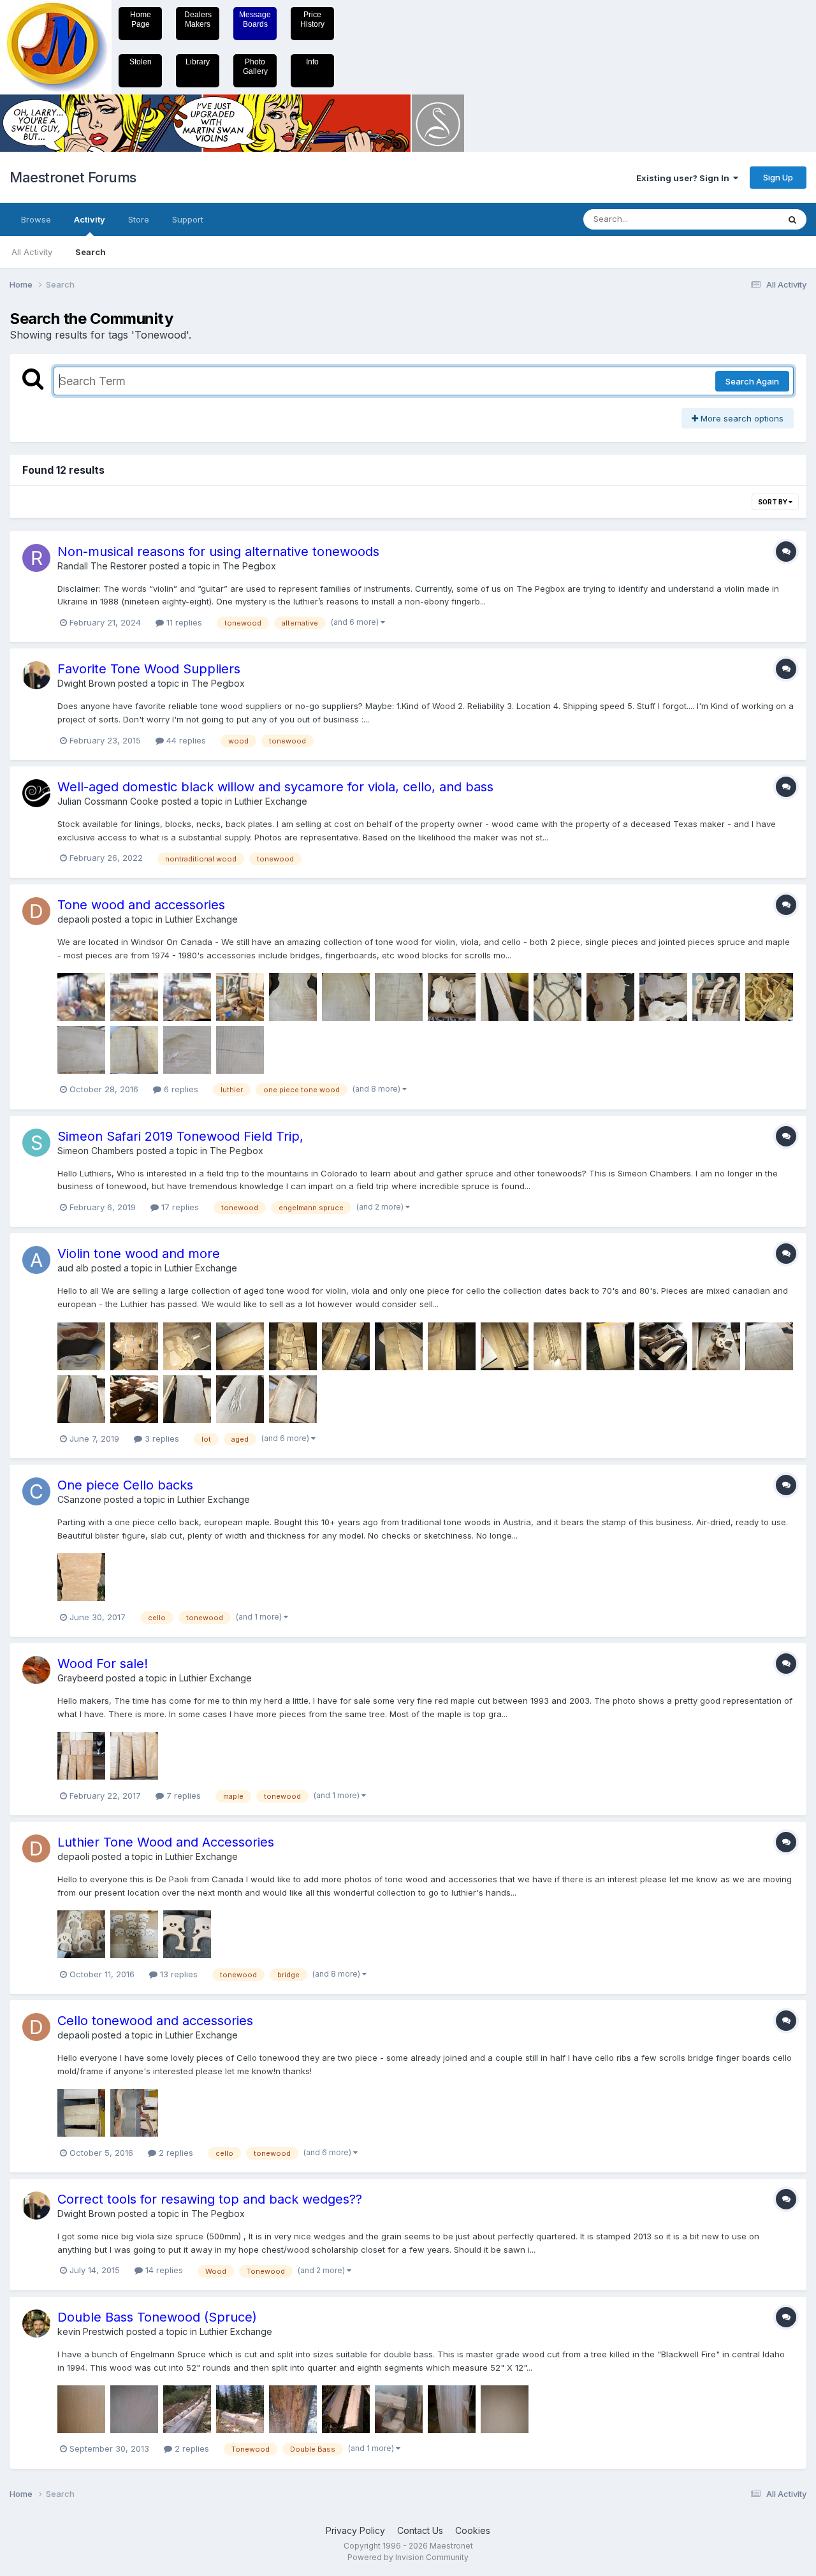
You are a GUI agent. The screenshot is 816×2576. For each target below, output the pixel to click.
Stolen (141, 62)
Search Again (752, 381)
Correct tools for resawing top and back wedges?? (210, 2199)
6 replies (180, 1089)
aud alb (73, 1268)
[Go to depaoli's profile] (36, 911)
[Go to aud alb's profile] (36, 1260)
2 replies (175, 2153)
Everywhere (739, 219)
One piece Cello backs (125, 1485)
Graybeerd (80, 1678)
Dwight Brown (86, 683)
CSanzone (79, 1499)
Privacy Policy (355, 2530)
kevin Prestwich (91, 2331)
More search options (741, 418)
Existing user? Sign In (685, 178)
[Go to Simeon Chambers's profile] (36, 1143)
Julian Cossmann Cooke (108, 801)
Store (139, 219)
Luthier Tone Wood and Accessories (166, 1842)
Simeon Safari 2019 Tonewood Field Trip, (180, 1136)
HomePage (141, 19)
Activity (90, 219)
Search (91, 252)
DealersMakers (198, 19)
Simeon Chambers (96, 1151)
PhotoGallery (255, 67)
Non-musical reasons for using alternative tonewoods (218, 552)
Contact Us (420, 2530)
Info (312, 62)
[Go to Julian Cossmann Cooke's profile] (36, 793)
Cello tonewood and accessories (155, 2021)
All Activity (32, 252)
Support (188, 219)
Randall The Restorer (102, 566)
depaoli (73, 919)
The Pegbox (249, 566)
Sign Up (778, 177)
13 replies (178, 1974)
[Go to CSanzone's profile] (36, 1491)
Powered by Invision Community (408, 2557)
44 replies (185, 740)
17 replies (179, 1207)
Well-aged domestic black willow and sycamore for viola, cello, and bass (275, 787)
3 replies (161, 1438)
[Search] (792, 219)
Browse (36, 219)
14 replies (163, 2270)
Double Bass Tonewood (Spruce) (157, 2317)
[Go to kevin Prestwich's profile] (36, 2324)
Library (198, 62)
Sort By (773, 502)
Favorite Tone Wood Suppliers (149, 669)
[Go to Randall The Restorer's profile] (36, 558)
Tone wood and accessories (141, 905)
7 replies (182, 1796)
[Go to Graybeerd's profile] (36, 1670)
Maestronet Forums (73, 177)
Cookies (473, 2530)
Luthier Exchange (271, 801)
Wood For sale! (103, 1664)
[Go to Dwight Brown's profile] (36, 675)
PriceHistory (312, 19)
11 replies (183, 622)
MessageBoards (255, 19)
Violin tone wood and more (139, 1254)
